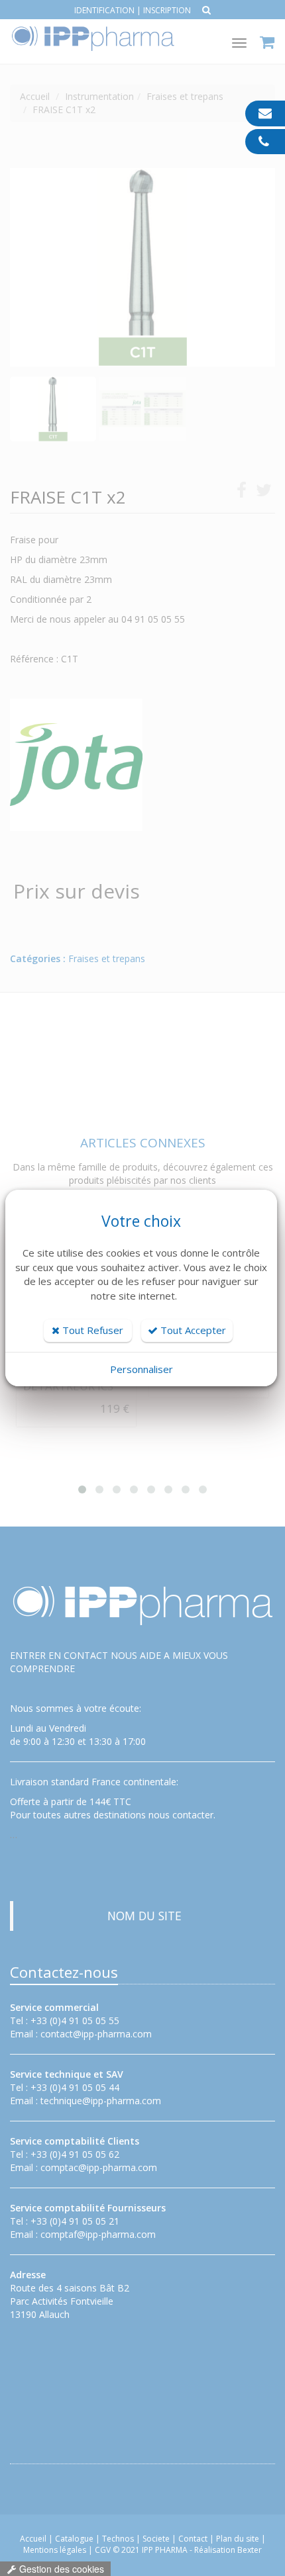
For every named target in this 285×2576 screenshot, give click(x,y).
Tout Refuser (91, 1330)
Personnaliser (142, 1369)
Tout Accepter (192, 1330)
